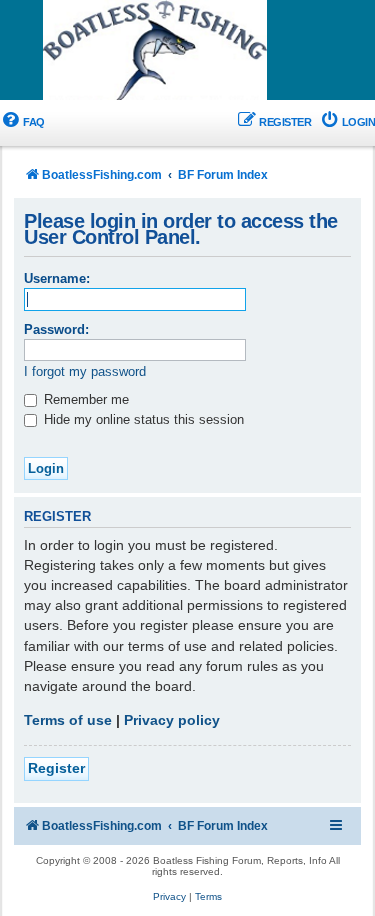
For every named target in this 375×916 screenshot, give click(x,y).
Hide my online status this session (142, 419)
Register (56, 768)
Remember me (84, 399)
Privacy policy (172, 720)
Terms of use (68, 720)
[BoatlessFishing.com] (188, 51)
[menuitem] (22, 122)
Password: (56, 329)
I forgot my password (85, 371)
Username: (57, 278)
